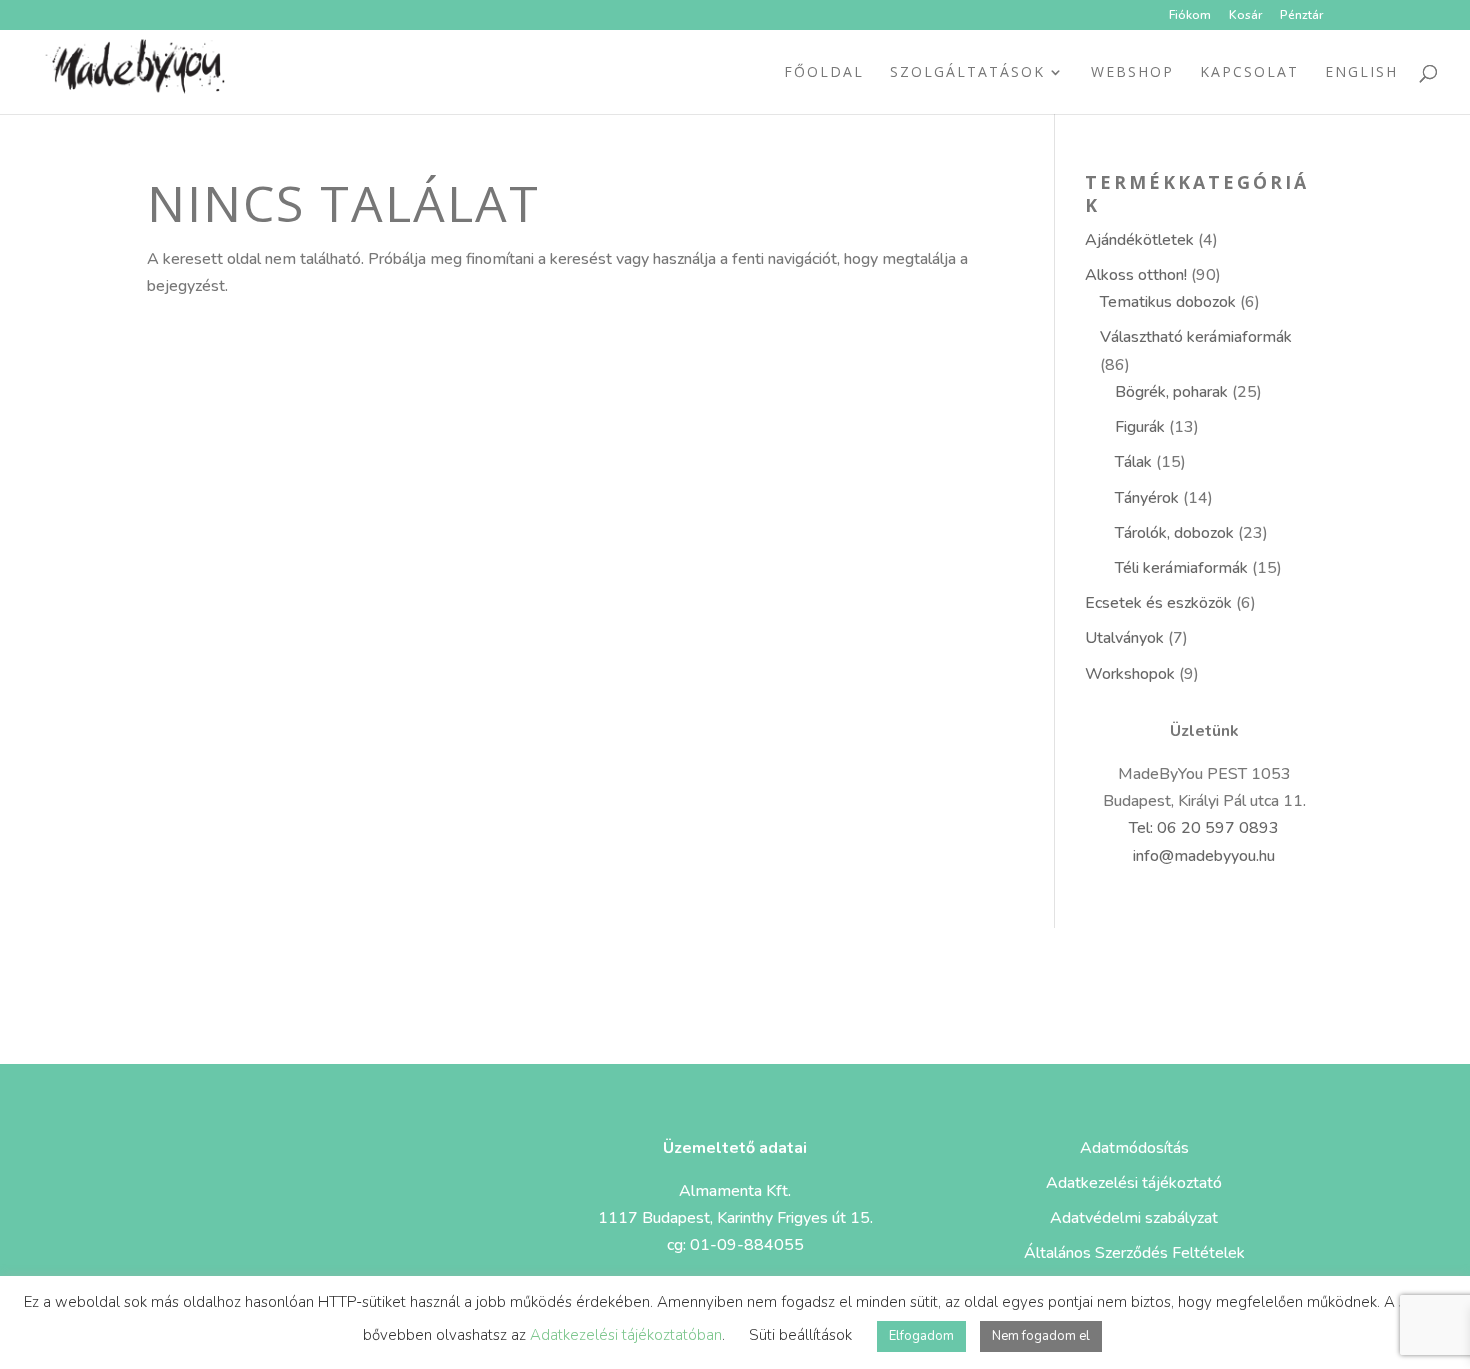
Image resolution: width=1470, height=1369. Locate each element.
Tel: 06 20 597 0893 (1204, 828)
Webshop (1132, 73)
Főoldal (824, 73)
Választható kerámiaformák (1196, 337)
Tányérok (1147, 498)
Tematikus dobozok (1168, 302)
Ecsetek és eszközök (1158, 603)
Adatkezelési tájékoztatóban (626, 1335)
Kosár (1245, 16)
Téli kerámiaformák (1181, 568)
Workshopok (1130, 674)
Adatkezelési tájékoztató (1134, 1183)
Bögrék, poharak (1171, 392)
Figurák (1140, 427)
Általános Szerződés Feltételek (1134, 1253)
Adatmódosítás (1134, 1148)
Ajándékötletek (1139, 240)
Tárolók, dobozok (1174, 533)
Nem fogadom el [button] (1041, 1336)
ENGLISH (1361, 73)
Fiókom (1190, 16)
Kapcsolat (1249, 73)
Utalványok (1124, 638)
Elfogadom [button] (921, 1336)
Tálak (1133, 462)
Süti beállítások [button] (800, 1335)
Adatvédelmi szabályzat (1134, 1218)
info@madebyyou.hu (1204, 856)
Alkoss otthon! (1136, 275)
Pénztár (1301, 16)
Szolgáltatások (967, 73)
